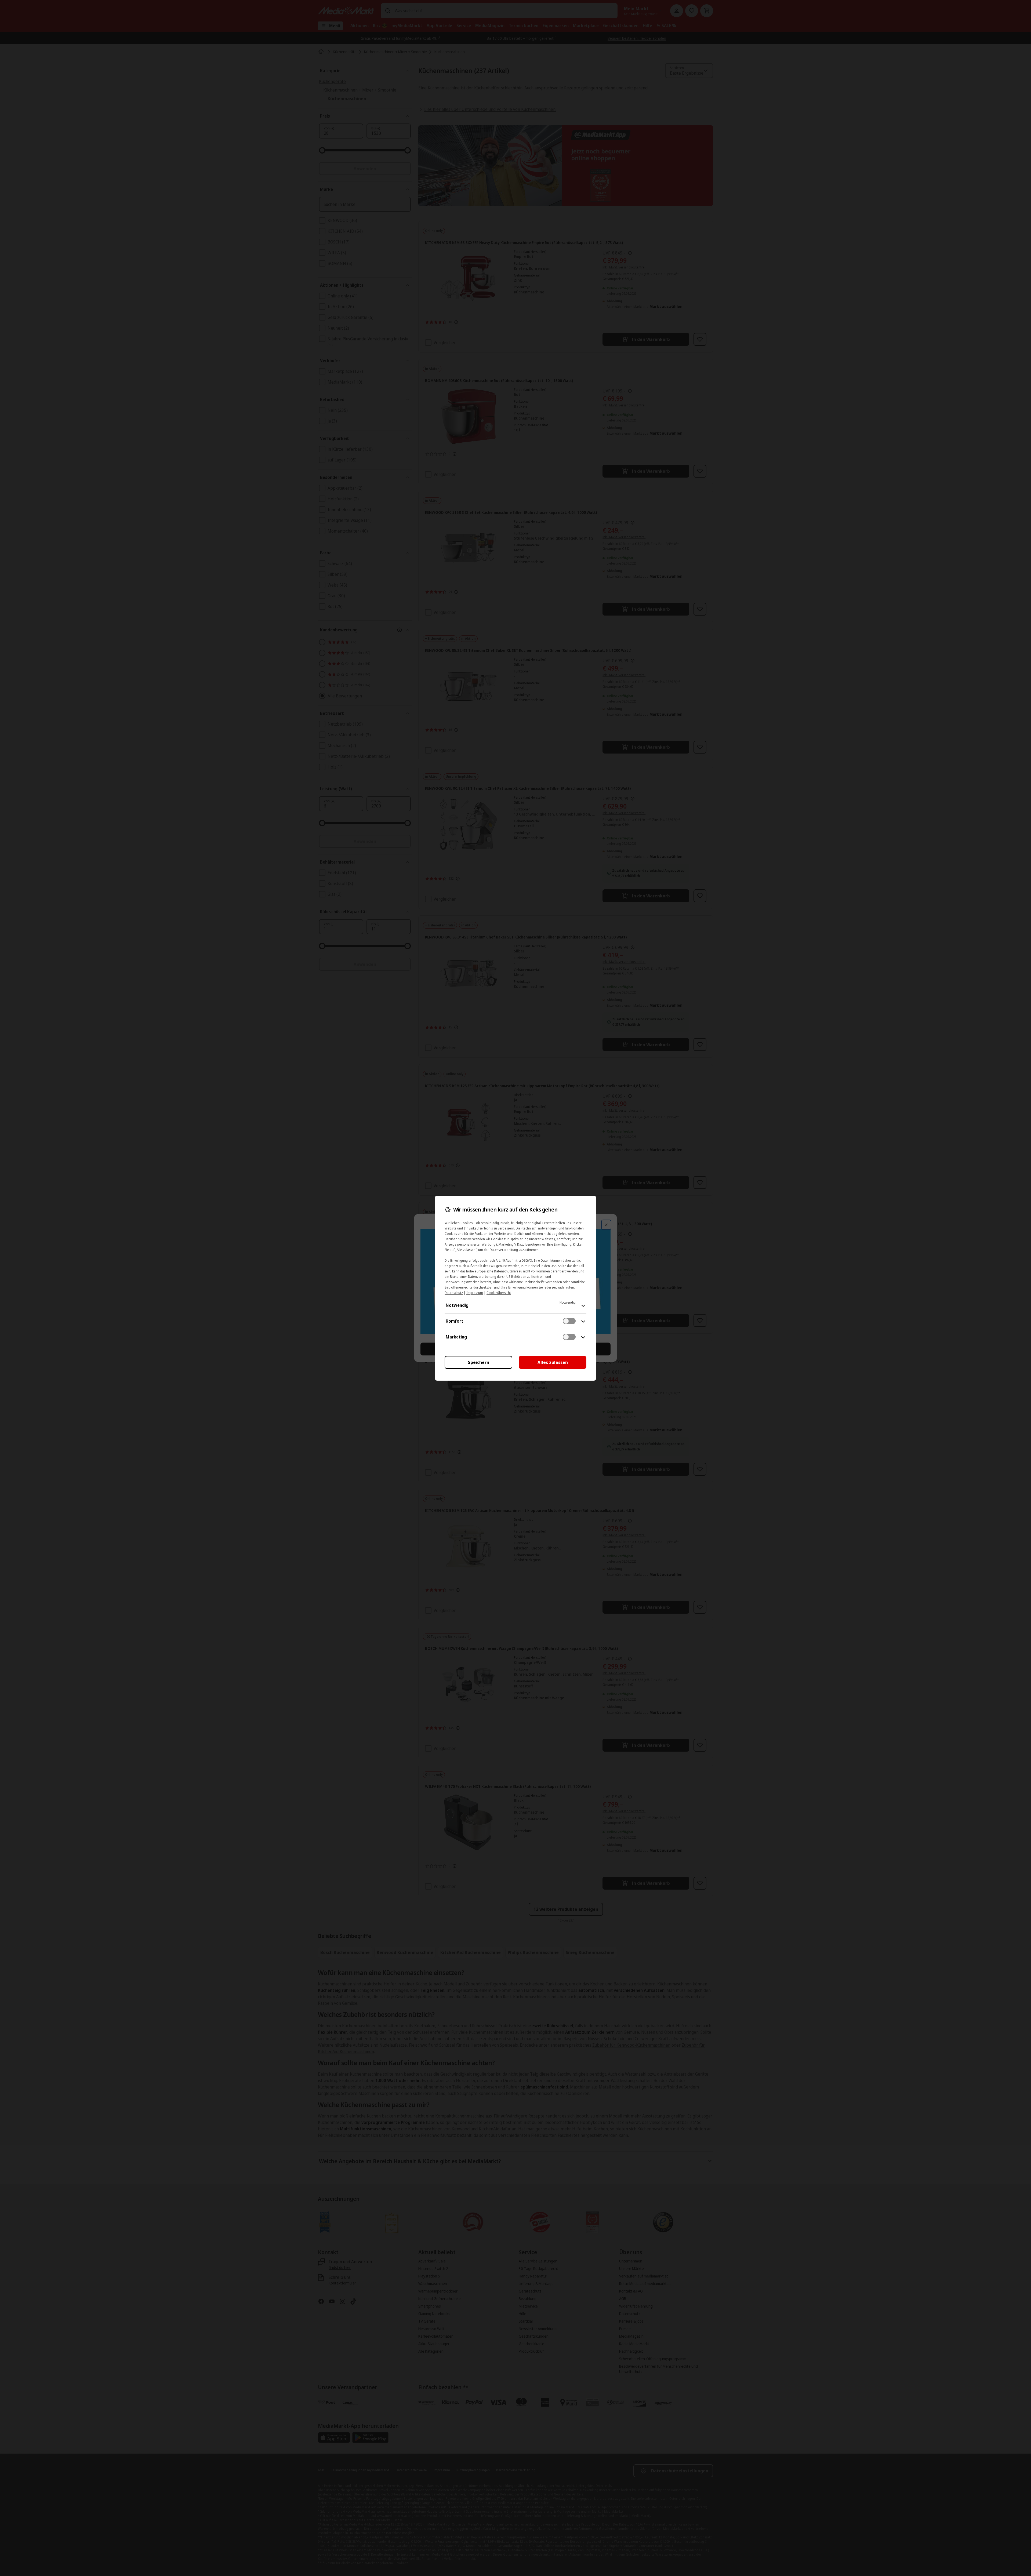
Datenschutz (454, 1293)
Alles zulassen (553, 1362)
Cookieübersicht (499, 1293)
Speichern (479, 1362)
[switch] (569, 1321)
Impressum (475, 1293)
